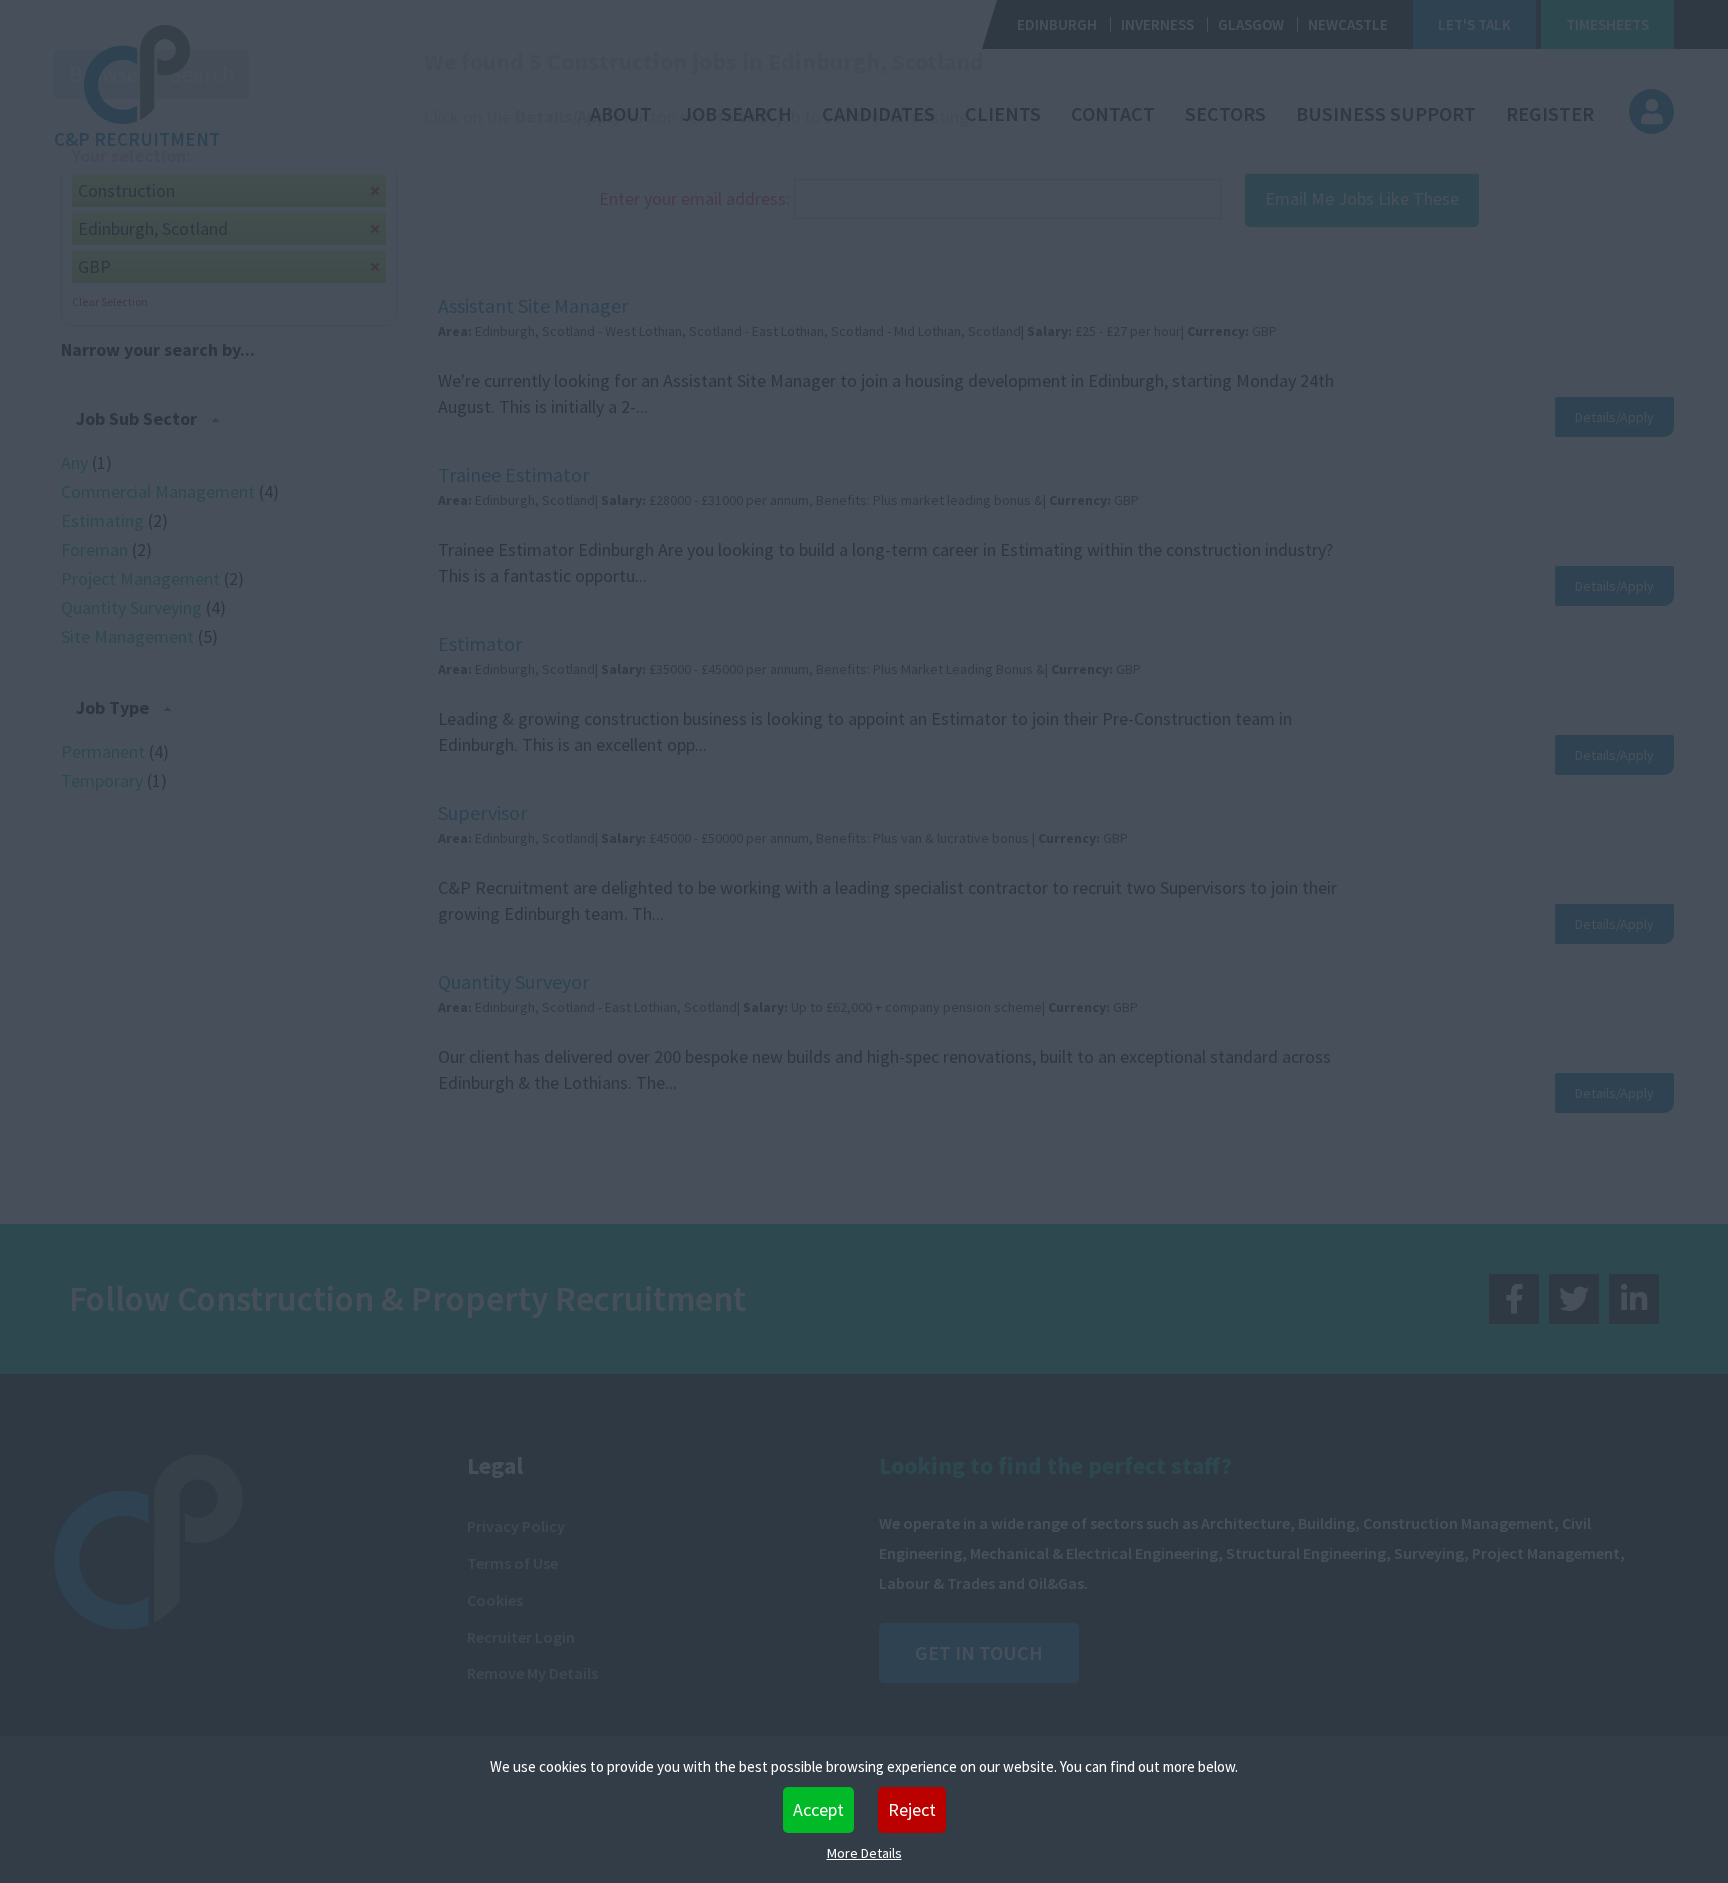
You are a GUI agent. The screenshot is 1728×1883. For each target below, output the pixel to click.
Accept (818, 1809)
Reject (912, 1809)
